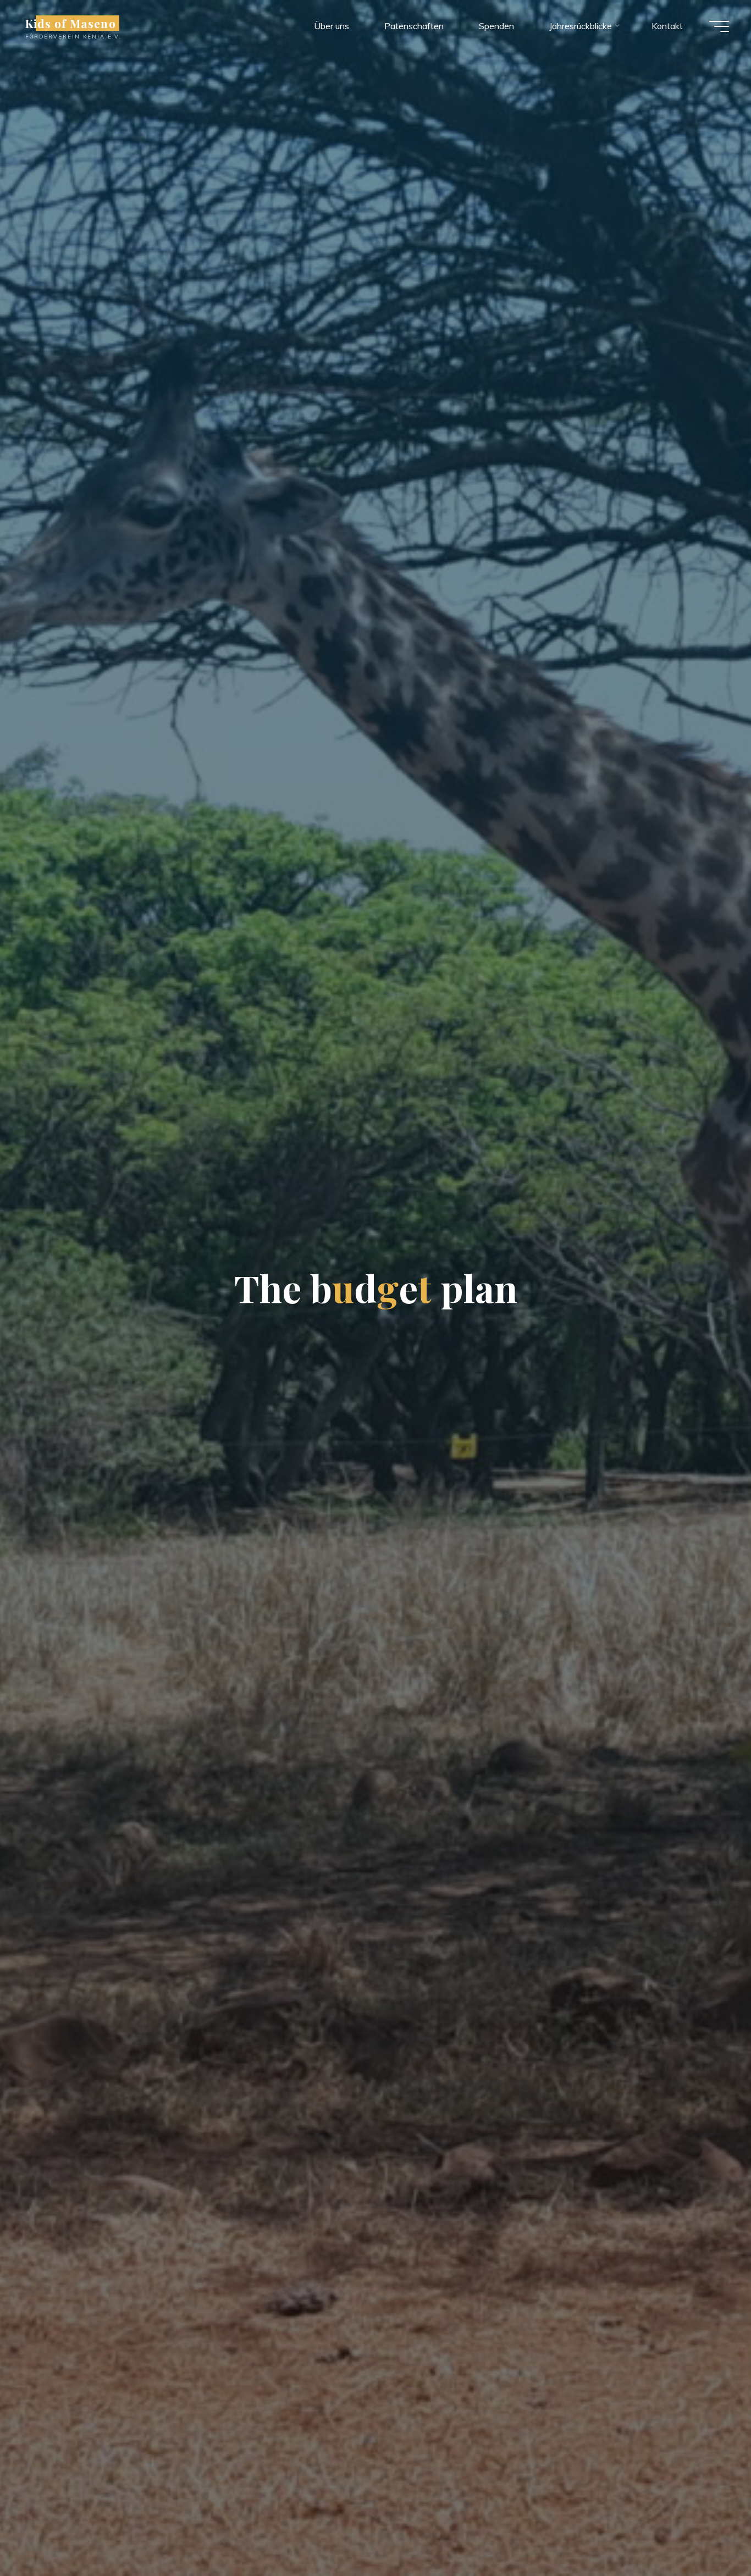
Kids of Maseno (71, 23)
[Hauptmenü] (719, 26)
